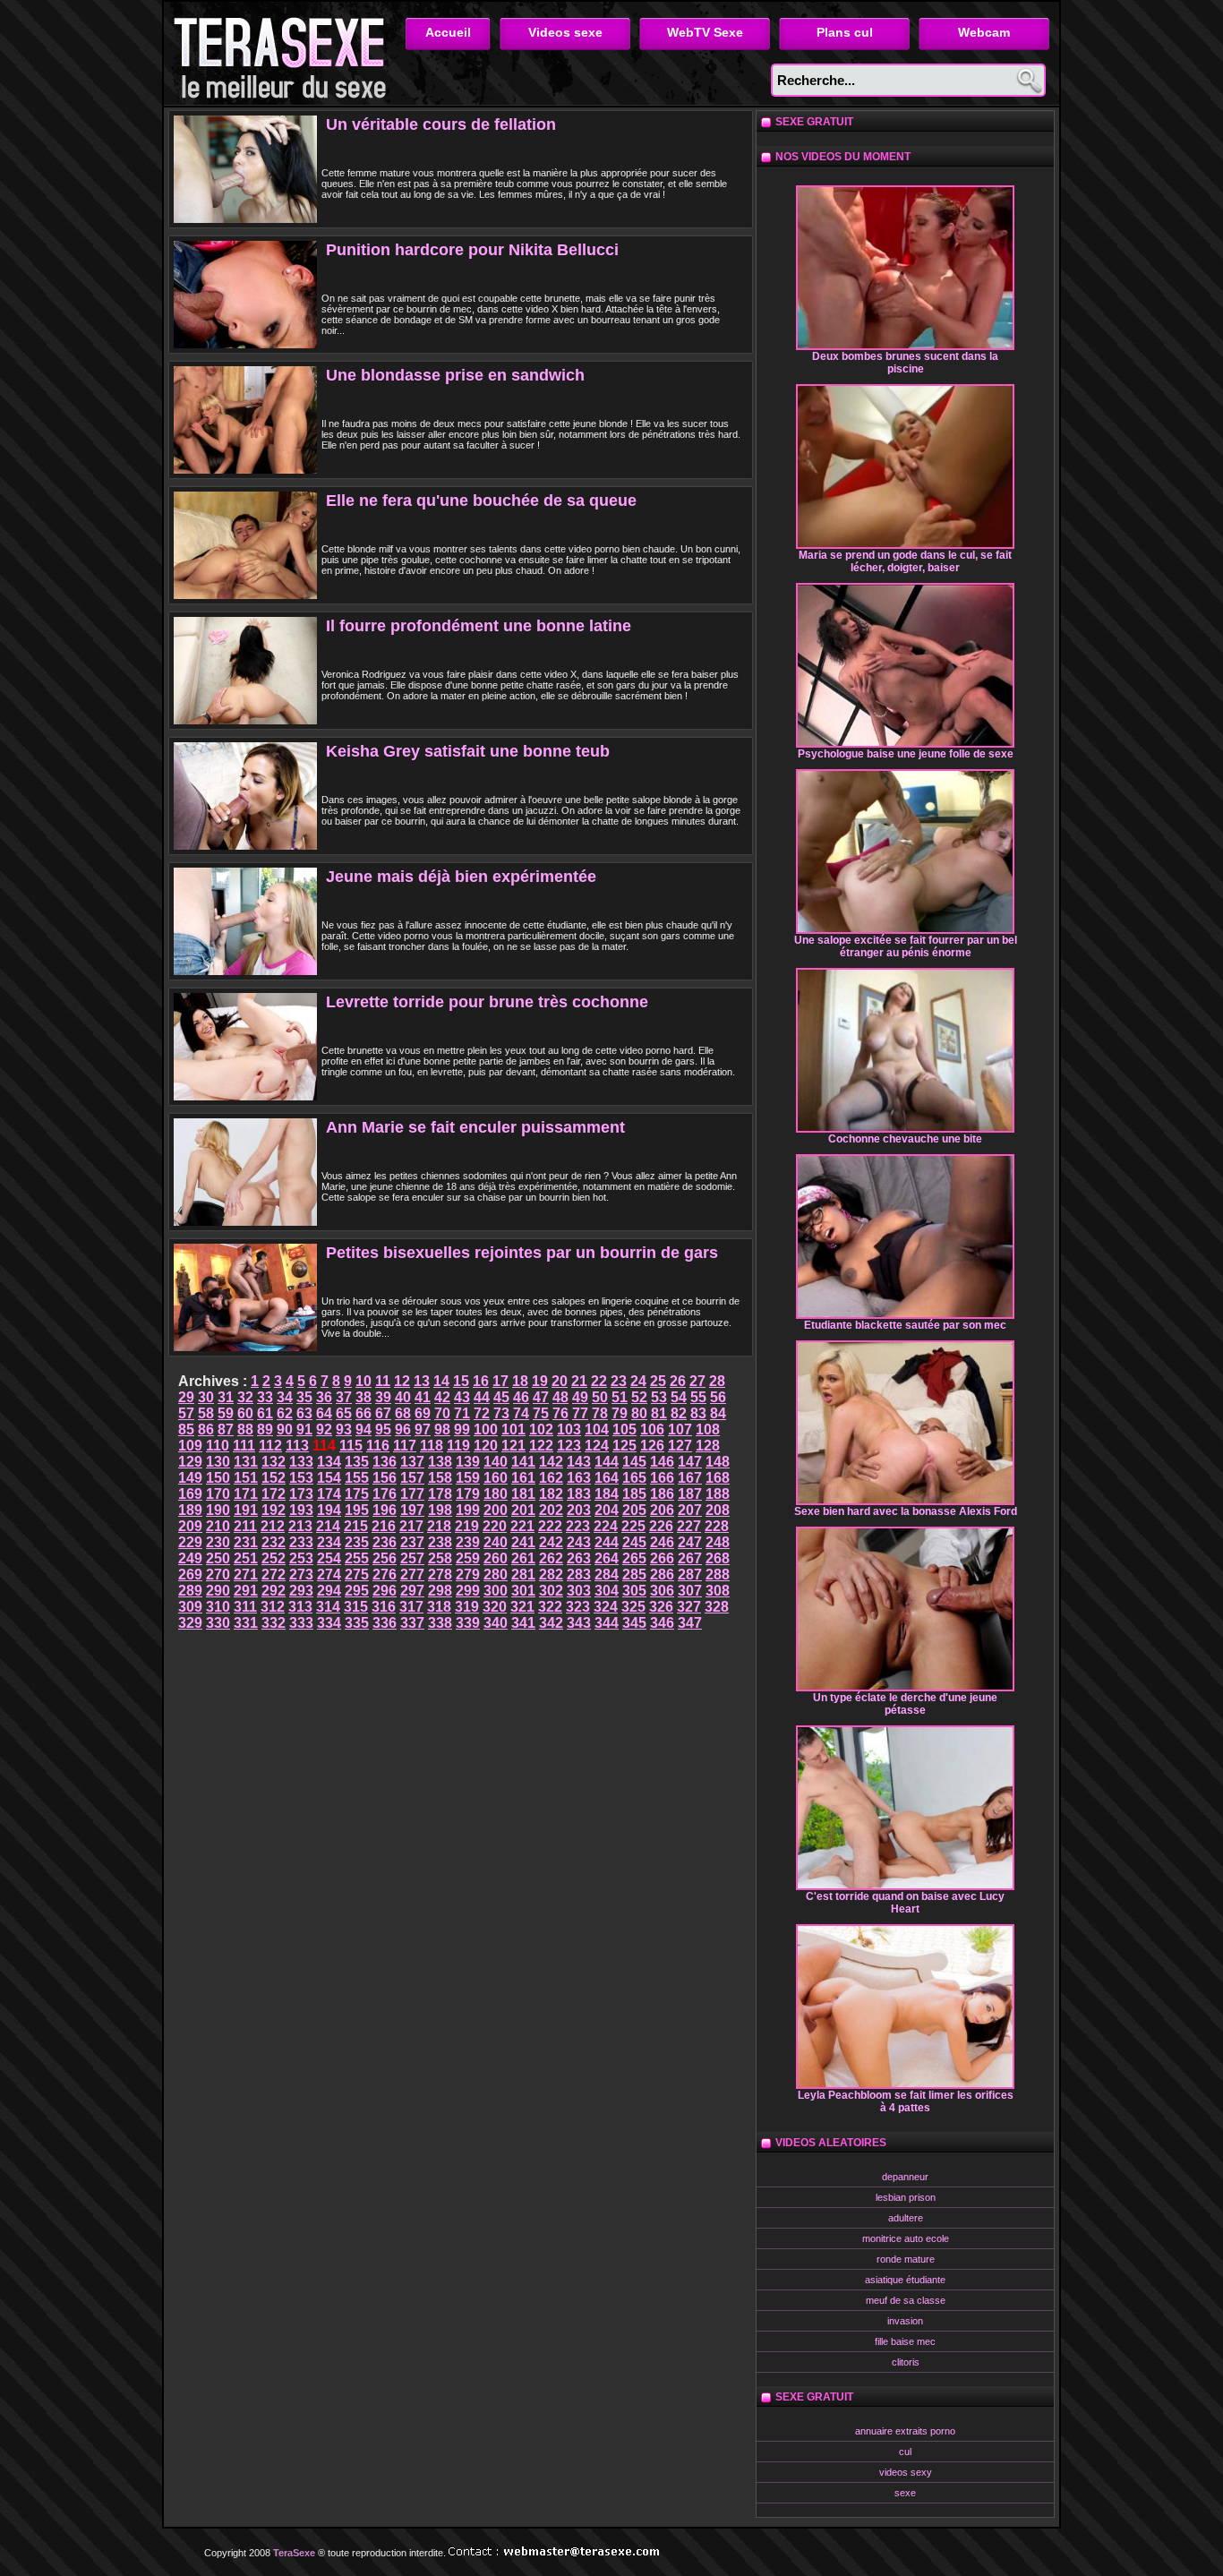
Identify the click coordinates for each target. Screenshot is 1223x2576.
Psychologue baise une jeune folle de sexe (906, 754)
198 (440, 1510)
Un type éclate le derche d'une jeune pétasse (905, 1704)
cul (905, 2452)
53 (659, 1397)
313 (300, 1607)
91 (304, 1429)
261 (523, 1558)
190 (218, 1510)
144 (607, 1462)
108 (708, 1429)
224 (606, 1526)
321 (522, 1607)
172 (274, 1494)
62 (285, 1413)
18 (520, 1381)
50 (600, 1397)
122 (541, 1446)
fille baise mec (905, 2341)
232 (274, 1542)
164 (607, 1478)
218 (439, 1526)
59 (226, 1413)
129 (190, 1462)
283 (579, 1575)
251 (246, 1558)
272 (274, 1575)
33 (265, 1397)
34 (285, 1397)
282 (551, 1575)
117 (405, 1446)
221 (522, 1526)
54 (679, 1397)
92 (324, 1429)
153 (301, 1478)
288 (718, 1575)
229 (190, 1542)
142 (551, 1462)
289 (190, 1591)
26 (678, 1381)
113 (297, 1446)
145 (634, 1462)
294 (329, 1591)
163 (579, 1478)
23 (619, 1381)
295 (357, 1591)
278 (440, 1575)
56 (718, 1397)
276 (385, 1575)
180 (496, 1494)
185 (634, 1494)
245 (634, 1542)
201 (523, 1510)
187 (690, 1494)
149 (190, 1478)
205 (634, 1510)
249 (190, 1558)
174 (329, 1494)
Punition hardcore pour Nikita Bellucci (472, 250)
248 (718, 1542)
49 (580, 1397)
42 (442, 1397)
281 (523, 1575)
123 (569, 1446)
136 (385, 1462)
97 (423, 1429)
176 (385, 1494)
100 (486, 1429)
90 (285, 1429)
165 (634, 1478)
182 (551, 1494)
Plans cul (845, 32)
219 (467, 1526)
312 (273, 1607)
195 (357, 1510)
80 (639, 1413)
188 (718, 1494)
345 (634, 1623)
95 (383, 1429)
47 (541, 1397)
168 (718, 1478)
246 (662, 1542)
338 (440, 1623)
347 (690, 1623)
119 (458, 1446)
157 (412, 1478)
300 (496, 1591)
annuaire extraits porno (905, 2431)
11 (383, 1381)
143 (579, 1462)
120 (486, 1446)
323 (578, 1607)
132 (274, 1462)
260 (496, 1558)
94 (363, 1429)
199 (468, 1510)
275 (357, 1575)
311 (245, 1607)
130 (218, 1462)
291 (246, 1591)
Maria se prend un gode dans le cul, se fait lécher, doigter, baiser (905, 561)
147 (690, 1462)
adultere (906, 2218)
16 (481, 1381)
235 (357, 1542)
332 (274, 1623)
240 (496, 1542)
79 (620, 1413)
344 (607, 1623)
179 (468, 1494)
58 (206, 1413)
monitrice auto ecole (906, 2238)
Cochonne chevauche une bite (905, 1139)
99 (462, 1429)
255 (357, 1558)
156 (385, 1478)
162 (551, 1478)
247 (690, 1542)
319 (467, 1607)
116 (378, 1446)
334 (329, 1623)
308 (718, 1591)
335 (357, 1623)
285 (634, 1575)
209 (190, 1526)
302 (551, 1591)
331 (246, 1623)
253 (301, 1558)
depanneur (905, 2177)
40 (403, 1397)
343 (579, 1623)
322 (550, 1607)
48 (560, 1397)
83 (698, 1413)
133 (301, 1462)
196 (385, 1510)
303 (579, 1591)
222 (550, 1526)
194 (329, 1510)
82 (679, 1413)
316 (384, 1607)
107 (680, 1429)
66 (363, 1413)
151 (246, 1478)
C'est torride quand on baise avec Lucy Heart (905, 1903)
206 (662, 1510)
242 (551, 1542)
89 (265, 1429)
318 (439, 1607)
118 (432, 1446)
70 (442, 1413)
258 (440, 1558)
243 (579, 1542)
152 (274, 1478)
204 (607, 1510)
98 (442, 1429)
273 (301, 1575)
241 (523, 1542)
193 (301, 1510)
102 (541, 1429)
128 (708, 1446)
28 (717, 1381)
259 (468, 1558)
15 (461, 1381)
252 (274, 1558)
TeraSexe (285, 53)
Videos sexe (565, 32)
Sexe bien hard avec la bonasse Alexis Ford (906, 1511)
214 (328, 1526)
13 (422, 1381)
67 (383, 1413)
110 (218, 1446)
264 (607, 1558)
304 (607, 1591)
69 (423, 1413)
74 (521, 1413)
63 (304, 1413)
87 (226, 1429)
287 (690, 1575)
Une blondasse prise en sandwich (455, 375)
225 (633, 1526)
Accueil (448, 32)
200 (496, 1510)
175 (357, 1494)
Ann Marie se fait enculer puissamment (475, 1127)
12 (402, 1381)
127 (680, 1446)
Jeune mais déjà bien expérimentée (461, 877)
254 (329, 1558)
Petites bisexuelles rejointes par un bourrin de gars (522, 1253)
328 (717, 1607)
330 (218, 1623)
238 (440, 1542)
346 (662, 1623)
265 (634, 1558)
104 (597, 1429)
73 (501, 1413)
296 (385, 1591)
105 (624, 1429)
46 (521, 1397)
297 (412, 1591)
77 (580, 1413)
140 (496, 1462)
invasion (905, 2321)
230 (218, 1542)
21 (579, 1381)
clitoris (906, 2362)
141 (523, 1462)
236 (385, 1542)
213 (300, 1526)
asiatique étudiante (905, 2280)
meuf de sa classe (906, 2300)
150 (218, 1478)
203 (579, 1510)
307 (690, 1591)
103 (569, 1429)
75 (541, 1413)
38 (363, 1397)
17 (500, 1381)
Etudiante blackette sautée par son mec (905, 1325)
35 (304, 1397)
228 (717, 1526)
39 (383, 1397)
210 (218, 1526)
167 (690, 1478)
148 (718, 1462)
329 (190, 1623)
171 (246, 1494)
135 (357, 1462)
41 (423, 1397)
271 (246, 1575)
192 (274, 1510)
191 (246, 1510)
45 (501, 1397)
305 (634, 1591)
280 (496, 1575)
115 (351, 1446)
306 (662, 1591)
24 (638, 1381)
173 (301, 1494)
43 (462, 1397)
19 (540, 1381)
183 (579, 1494)
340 (496, 1623)
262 (551, 1558)
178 (440, 1494)
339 (468, 1623)
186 (662, 1494)
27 (697, 1381)
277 (412, 1575)
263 (579, 1558)
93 (344, 1429)
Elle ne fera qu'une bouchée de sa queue (481, 501)
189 (190, 1510)
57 (186, 1413)
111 (244, 1446)
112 (270, 1446)
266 (662, 1558)
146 (662, 1462)
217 (411, 1526)
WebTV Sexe (705, 32)
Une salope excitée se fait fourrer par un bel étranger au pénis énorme (906, 946)
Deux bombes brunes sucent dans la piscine (905, 363)
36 (324, 1397)
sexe (905, 2493)
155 (357, 1478)
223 (578, 1526)
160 (496, 1478)
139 (468, 1462)
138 (440, 1462)
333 (301, 1623)
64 (324, 1413)
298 (440, 1591)
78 (600, 1413)
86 (206, 1429)
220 (495, 1526)
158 (440, 1478)
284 (607, 1575)
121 (513, 1446)
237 (412, 1542)
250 (218, 1558)
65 (344, 1413)
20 (560, 1381)
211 (245, 1526)
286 (662, 1575)
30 (206, 1397)
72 (482, 1413)
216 (384, 1526)
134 (329, 1462)
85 (186, 1429)
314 (328, 1607)
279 (468, 1575)
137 (412, 1462)
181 (523, 1494)
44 (482, 1397)
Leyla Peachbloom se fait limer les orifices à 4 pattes (906, 2101)
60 (245, 1413)
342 (551, 1623)
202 (551, 1510)
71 (462, 1413)
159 (468, 1478)
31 (226, 1397)
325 (633, 1607)
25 (658, 1381)
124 (597, 1446)
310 (218, 1607)
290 (218, 1591)
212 (273, 1526)
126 (652, 1446)
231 (246, 1542)
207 (690, 1510)
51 (620, 1397)
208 (718, 1510)
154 (329, 1478)
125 (624, 1446)
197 (412, 1510)
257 (412, 1558)
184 (607, 1494)
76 (560, 1413)
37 (344, 1397)
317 (411, 1607)
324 (606, 1607)
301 (523, 1591)
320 (495, 1607)
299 (468, 1591)
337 (412, 1623)
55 (698, 1397)
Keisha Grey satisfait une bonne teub (468, 751)
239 (468, 1542)
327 (689, 1607)
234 (329, 1542)
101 (513, 1429)
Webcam (984, 32)
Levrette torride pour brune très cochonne (487, 1002)
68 (403, 1413)
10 (363, 1381)
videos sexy (906, 2472)
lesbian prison (906, 2197)
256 (385, 1558)
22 (599, 1381)
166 (662, 1478)
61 (265, 1413)
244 (607, 1542)
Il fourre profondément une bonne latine (479, 626)
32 (245, 1397)
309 (190, 1607)
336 (385, 1623)
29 (186, 1397)
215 (356, 1526)
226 (661, 1526)
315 (356, 1607)
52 (639, 1397)
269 (190, 1575)
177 (412, 1494)
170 (218, 1494)
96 (403, 1429)
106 (652, 1429)
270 (218, 1575)
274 (329, 1575)
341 (523, 1623)
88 (245, 1429)
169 (190, 1494)
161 (523, 1478)
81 (659, 1413)
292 (274, 1591)
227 (689, 1526)
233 (301, 1542)
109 (190, 1446)
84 (718, 1413)
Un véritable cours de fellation (441, 124)
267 (690, 1558)
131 (246, 1462)
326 (661, 1607)
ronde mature (906, 2259)
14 (441, 1381)
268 (718, 1558)
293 (301, 1591)
